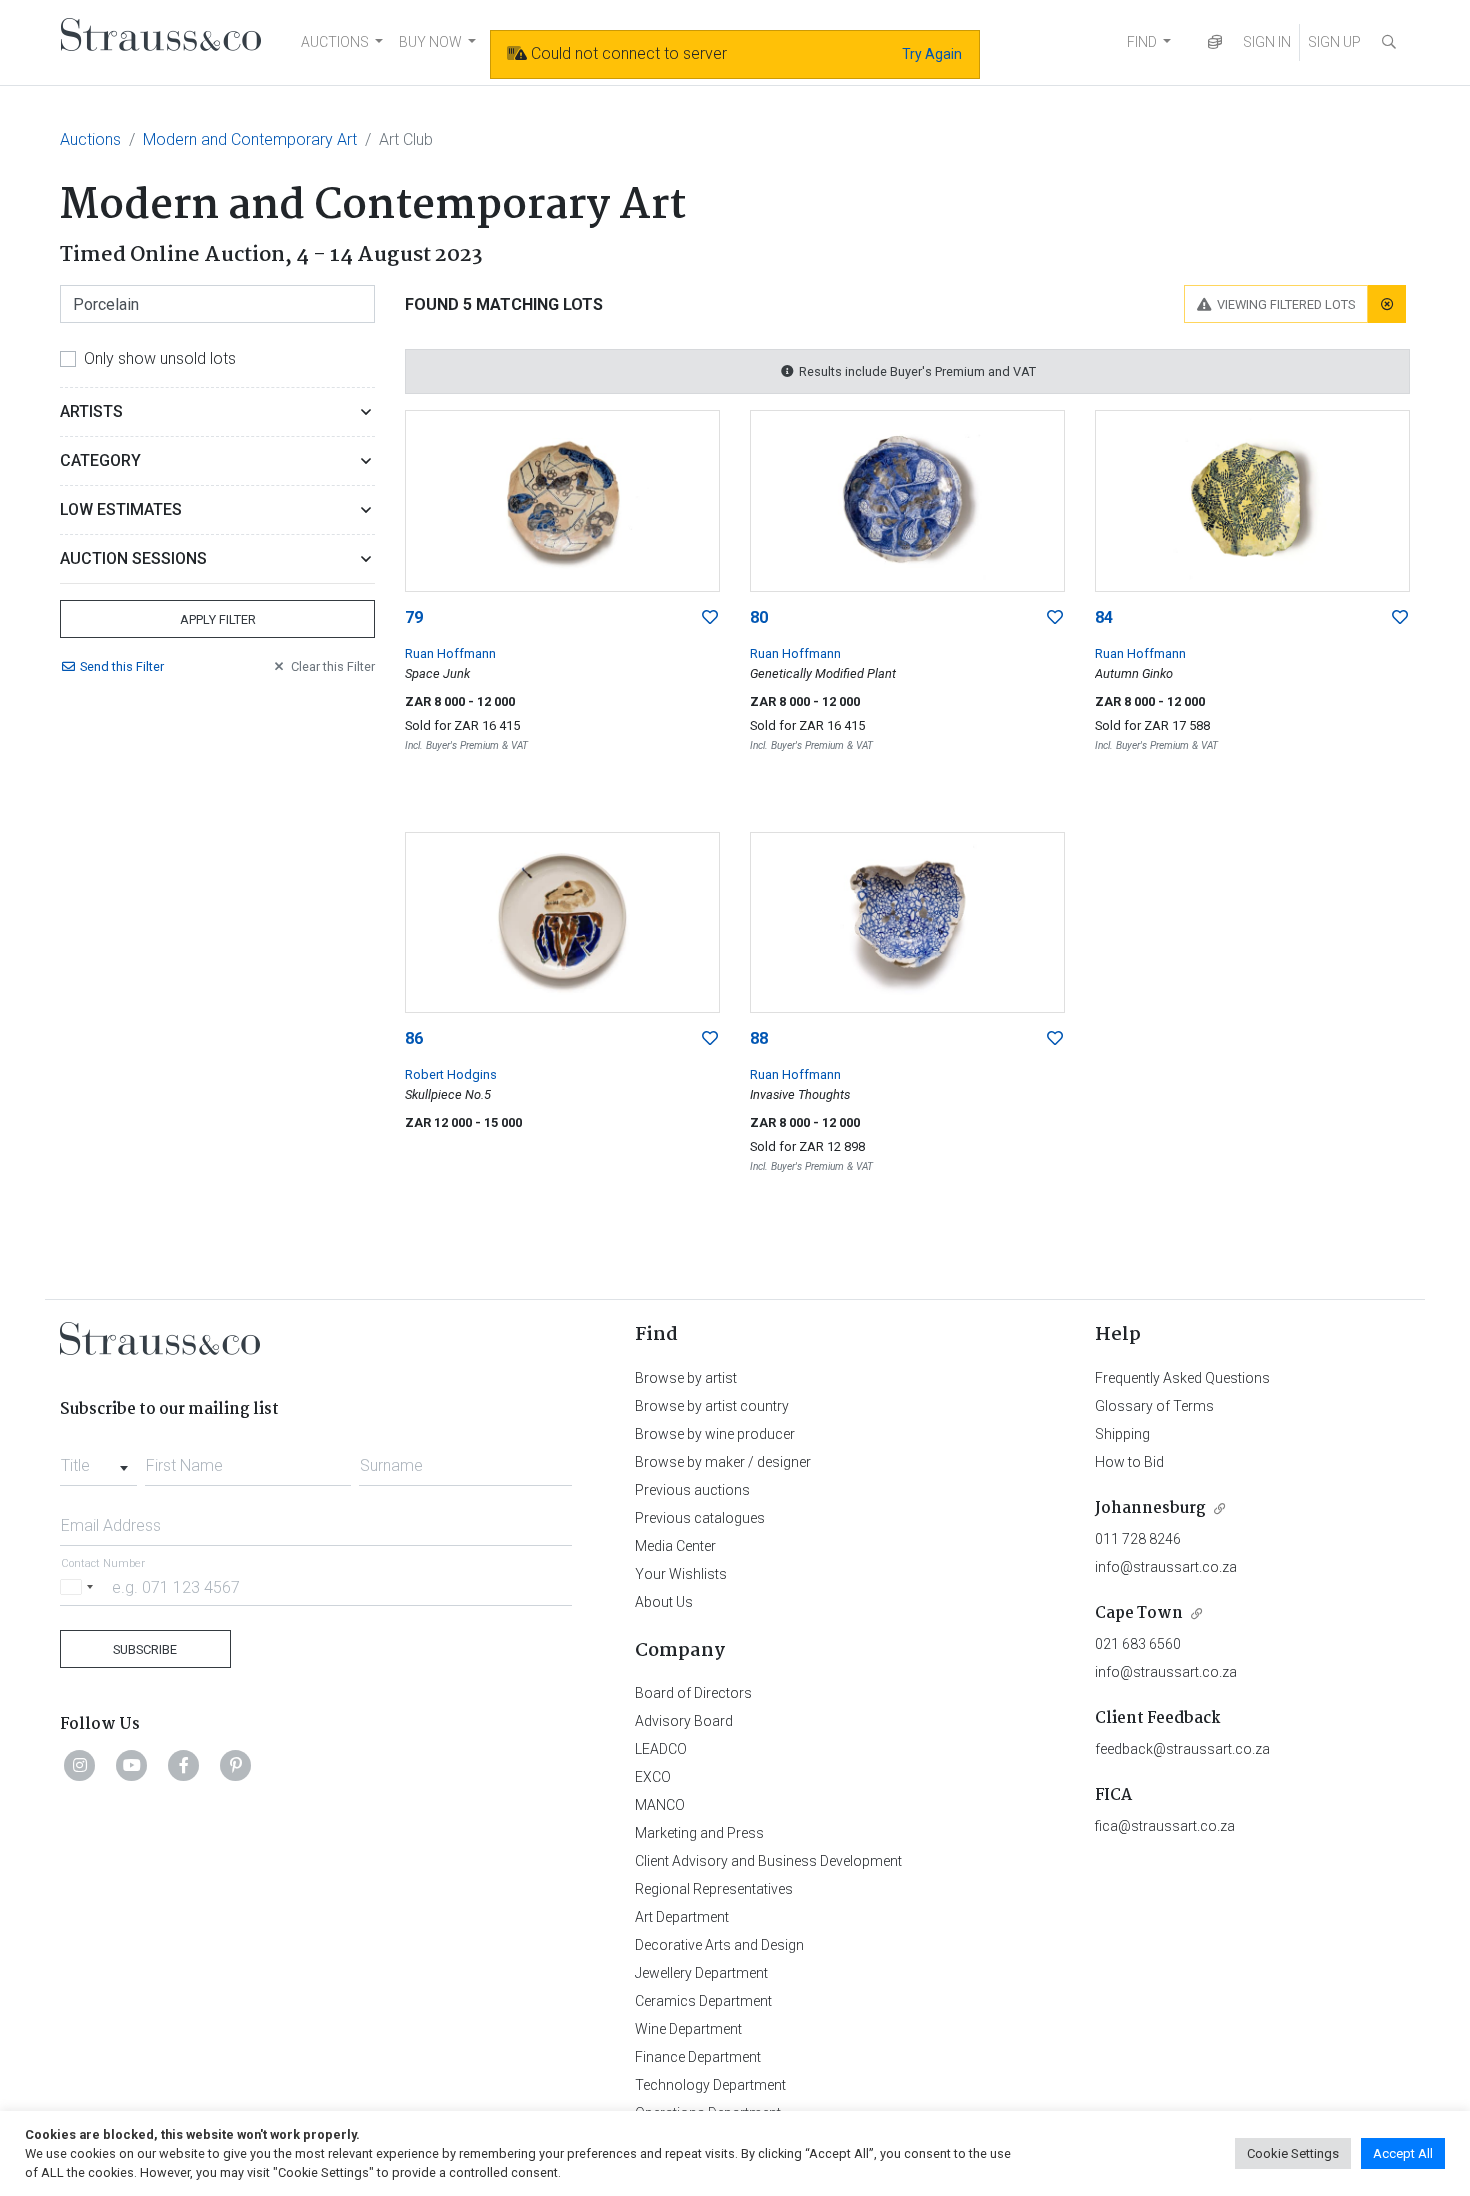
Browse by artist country (712, 1406)
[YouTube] (132, 1765)
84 (1104, 617)
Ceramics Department (703, 2001)
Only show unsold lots (160, 358)
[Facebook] (184, 1765)
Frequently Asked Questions (1182, 1378)
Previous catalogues (700, 1518)
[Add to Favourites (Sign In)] (710, 618)
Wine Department (688, 2029)
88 (759, 1038)
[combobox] (98, 1460)
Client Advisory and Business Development (768, 1861)
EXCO (653, 1777)
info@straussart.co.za (1166, 1567)
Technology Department (710, 2085)
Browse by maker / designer (723, 1462)
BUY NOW (430, 42)
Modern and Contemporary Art (250, 139)
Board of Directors (693, 1693)
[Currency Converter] (1215, 42)
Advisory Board (684, 1721)
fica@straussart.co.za (1165, 1826)
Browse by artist (686, 1378)
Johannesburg (1150, 1508)
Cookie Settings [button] (1293, 2153)
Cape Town (1139, 1613)
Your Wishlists (681, 1574)
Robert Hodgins (451, 1074)
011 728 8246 (1138, 1539)
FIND (1142, 42)
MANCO (660, 1805)
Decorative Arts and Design (719, 1945)
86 (414, 1038)
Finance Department (698, 2057)
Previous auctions (692, 1490)
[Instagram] (80, 1765)
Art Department (682, 1917)
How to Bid (1129, 1462)
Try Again (932, 54)
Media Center (675, 1546)
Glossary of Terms (1154, 1406)
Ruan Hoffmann (450, 653)
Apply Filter (218, 619)
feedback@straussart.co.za (1182, 1749)
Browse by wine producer (715, 1434)
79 (414, 617)
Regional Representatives (714, 1889)
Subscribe (145, 1649)
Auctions (90, 139)
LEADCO (661, 1749)
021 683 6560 (1138, 1644)
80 (759, 617)
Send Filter (122, 666)
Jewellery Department (701, 1973)
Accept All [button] (1403, 2153)
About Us (664, 1602)
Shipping (1122, 1434)
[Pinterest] (236, 1765)
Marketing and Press (699, 1833)
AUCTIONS (335, 42)
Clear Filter (333, 666)
